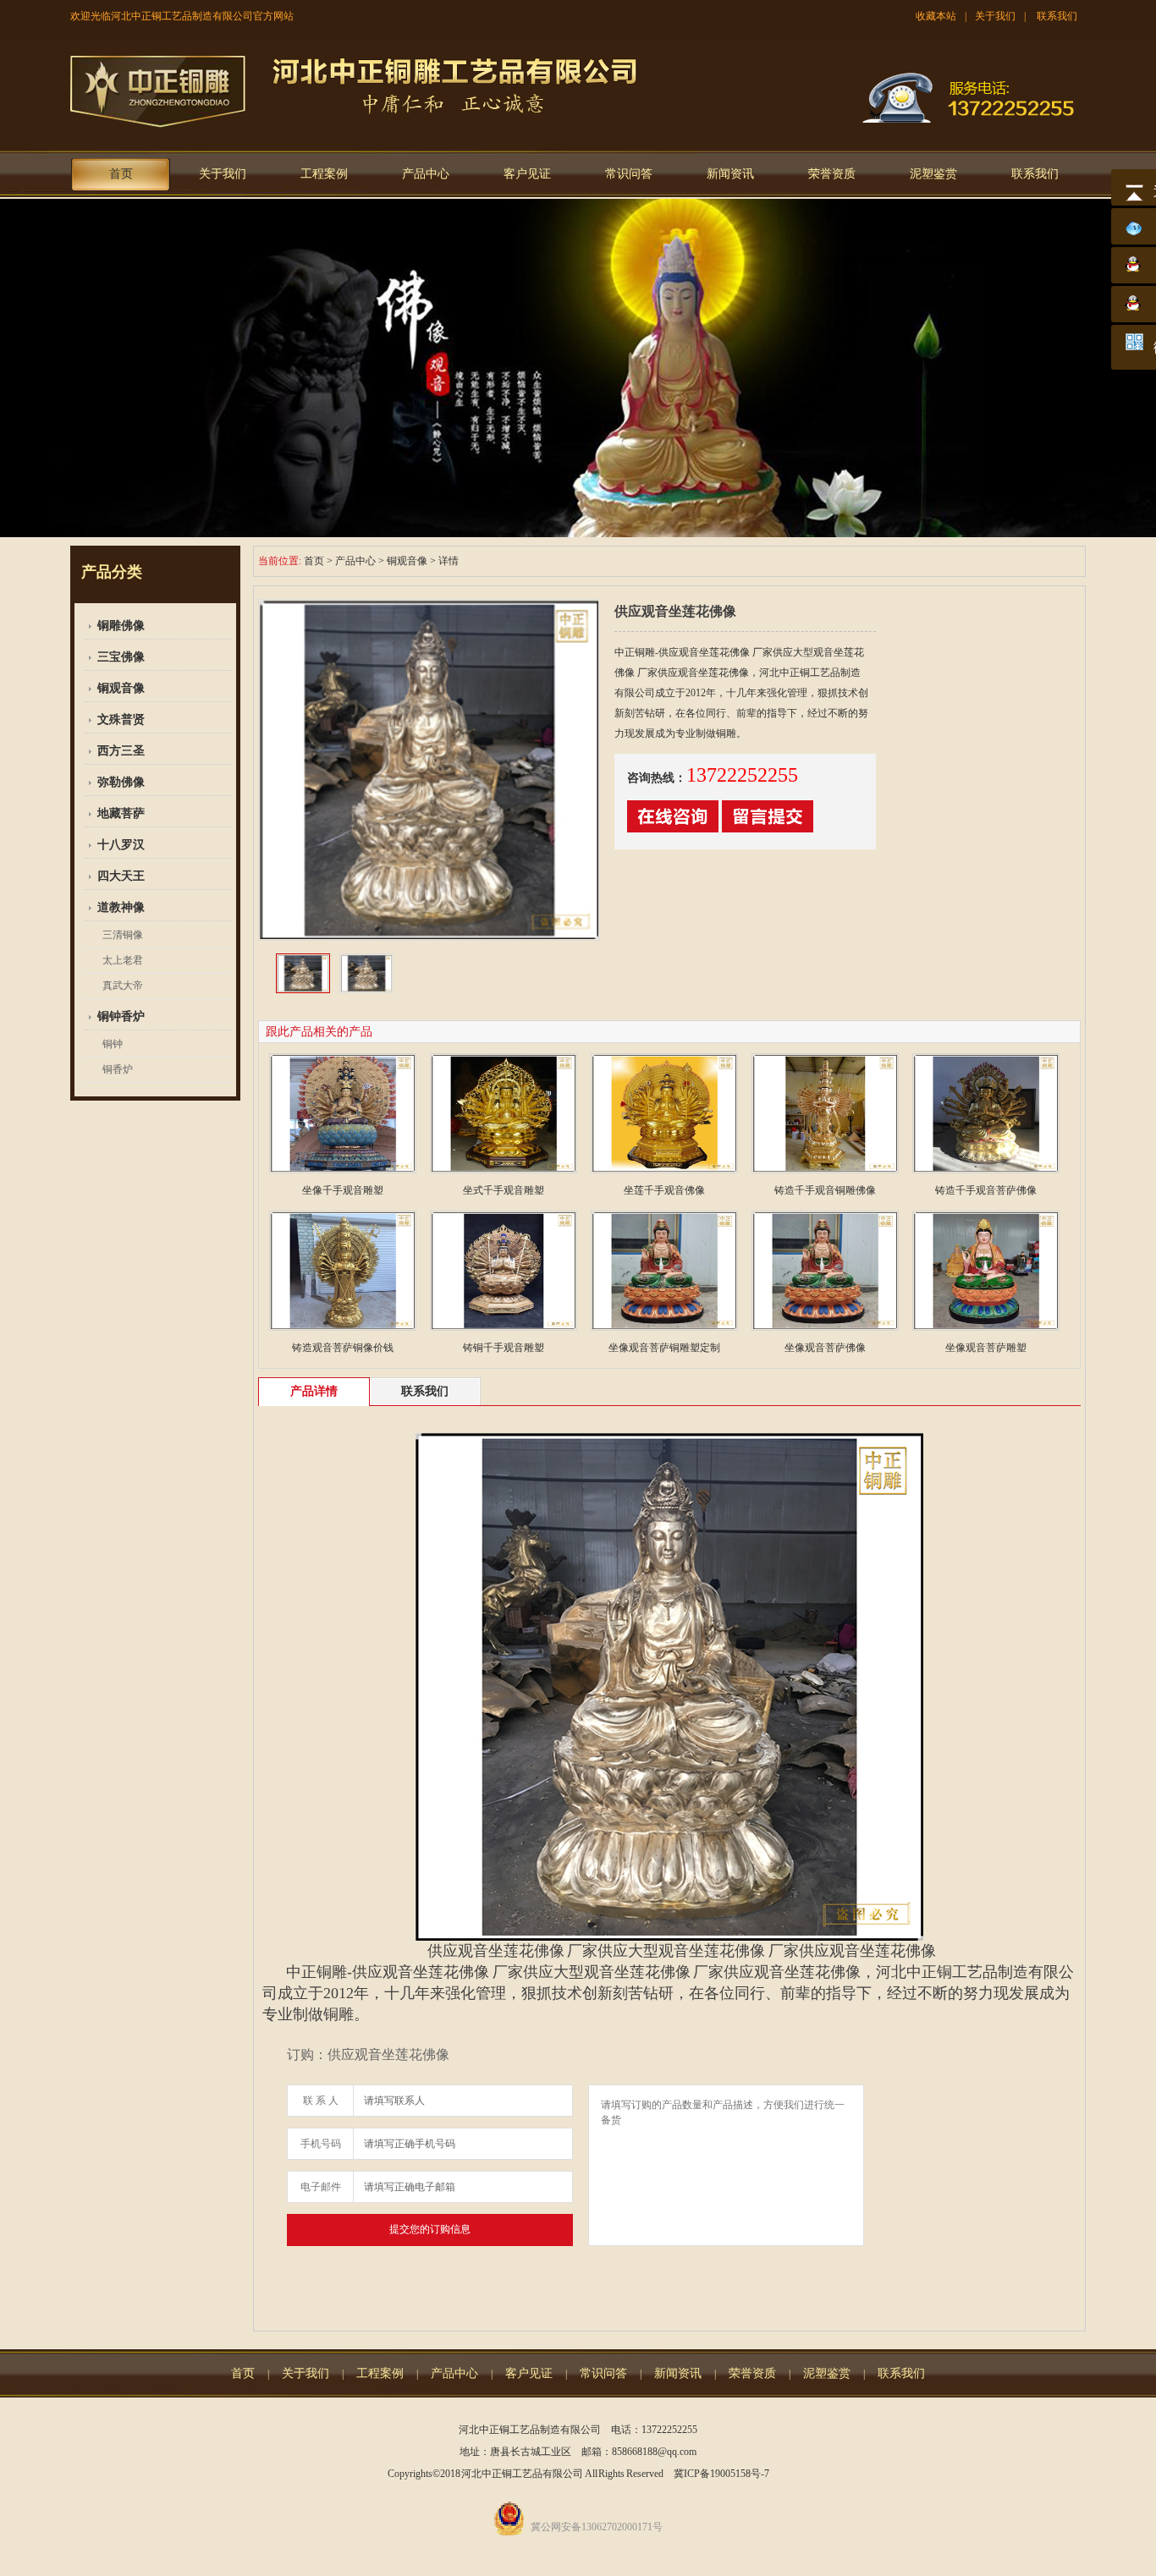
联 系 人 (321, 2101)
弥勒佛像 (121, 782)
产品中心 (426, 174)
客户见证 (527, 174)
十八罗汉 (121, 845)
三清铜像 (123, 935)
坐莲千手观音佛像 (664, 1190)
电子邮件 (321, 2187)
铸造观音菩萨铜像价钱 (343, 1348)
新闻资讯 (730, 174)
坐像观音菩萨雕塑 (986, 1348)
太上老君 (123, 960)
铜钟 (113, 1044)
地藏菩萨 (121, 813)
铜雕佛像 (121, 626)
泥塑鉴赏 (933, 174)
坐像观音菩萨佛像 (825, 1348)
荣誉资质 (832, 174)
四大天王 (121, 876)
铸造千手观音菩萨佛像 (986, 1190)
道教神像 (121, 907)
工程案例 (324, 174)
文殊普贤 (121, 720)
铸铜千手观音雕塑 (504, 1348)
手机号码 (321, 2144)
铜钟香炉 (121, 1016)
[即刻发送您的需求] (673, 829)
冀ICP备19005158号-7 (721, 2474)
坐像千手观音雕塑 (343, 1190)
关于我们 (995, 16)
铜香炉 (118, 1069)
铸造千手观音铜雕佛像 (825, 1190)
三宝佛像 (121, 657)
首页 (121, 174)
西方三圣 (121, 751)
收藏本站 (936, 16)
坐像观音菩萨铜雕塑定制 (664, 1348)
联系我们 (1057, 16)
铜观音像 (121, 688)
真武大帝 (123, 986)
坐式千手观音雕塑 (504, 1190)
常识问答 (629, 174)
